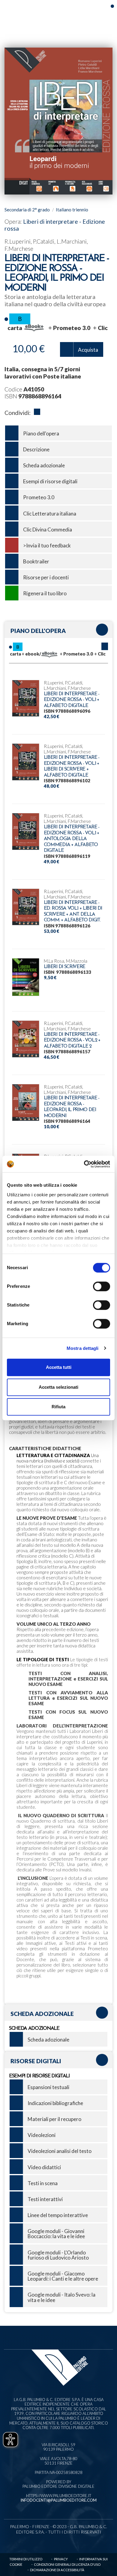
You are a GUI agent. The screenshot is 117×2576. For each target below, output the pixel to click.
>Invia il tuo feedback (47, 545)
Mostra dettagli (83, 1348)
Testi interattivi (45, 2199)
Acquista (88, 350)
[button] (105, 646)
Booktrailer (36, 561)
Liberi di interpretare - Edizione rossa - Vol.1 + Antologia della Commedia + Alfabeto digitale (72, 839)
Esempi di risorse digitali (50, 481)
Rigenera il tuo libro (45, 593)
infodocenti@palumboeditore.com (58, 2500)
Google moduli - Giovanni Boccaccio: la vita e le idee (56, 2234)
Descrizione (36, 449)
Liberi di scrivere (64, 967)
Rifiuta (58, 1407)
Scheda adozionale (44, 465)
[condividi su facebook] (37, 413)
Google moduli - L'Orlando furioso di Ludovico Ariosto (58, 2255)
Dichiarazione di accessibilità (57, 2570)
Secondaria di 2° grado (27, 210)
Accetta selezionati (58, 1387)
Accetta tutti (59, 1367)
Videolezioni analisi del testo (60, 2151)
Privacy (61, 2559)
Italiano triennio (72, 210)
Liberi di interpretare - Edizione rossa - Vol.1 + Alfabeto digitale (72, 700)
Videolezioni (42, 2135)
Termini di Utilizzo (26, 2559)
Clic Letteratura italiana (50, 514)
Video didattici (44, 2167)
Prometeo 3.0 (39, 497)
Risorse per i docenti (46, 577)
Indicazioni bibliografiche (55, 2103)
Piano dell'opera (41, 433)
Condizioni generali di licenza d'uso (67, 2564)
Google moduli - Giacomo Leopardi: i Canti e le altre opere (63, 2276)
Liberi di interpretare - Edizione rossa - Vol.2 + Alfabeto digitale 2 (72, 1040)
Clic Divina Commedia (48, 530)
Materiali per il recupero (54, 2119)
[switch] (102, 1286)
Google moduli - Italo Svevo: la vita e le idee (61, 2297)
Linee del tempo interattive (58, 2215)
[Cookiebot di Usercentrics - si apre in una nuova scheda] (84, 1164)
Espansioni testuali (48, 2087)
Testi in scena (43, 2183)
